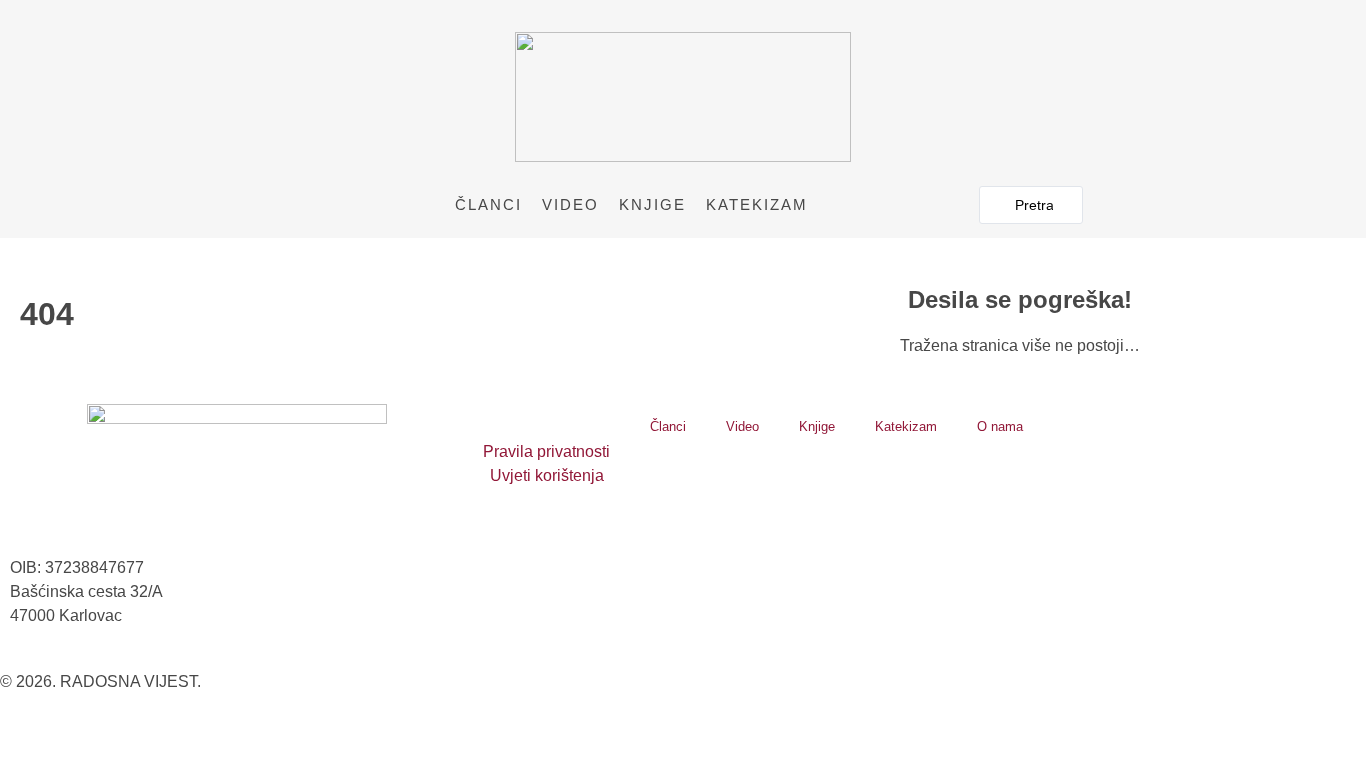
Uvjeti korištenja (547, 475)
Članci (488, 204)
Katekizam (757, 204)
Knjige (652, 204)
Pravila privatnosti (546, 451)
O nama (1000, 426)
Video (570, 204)
